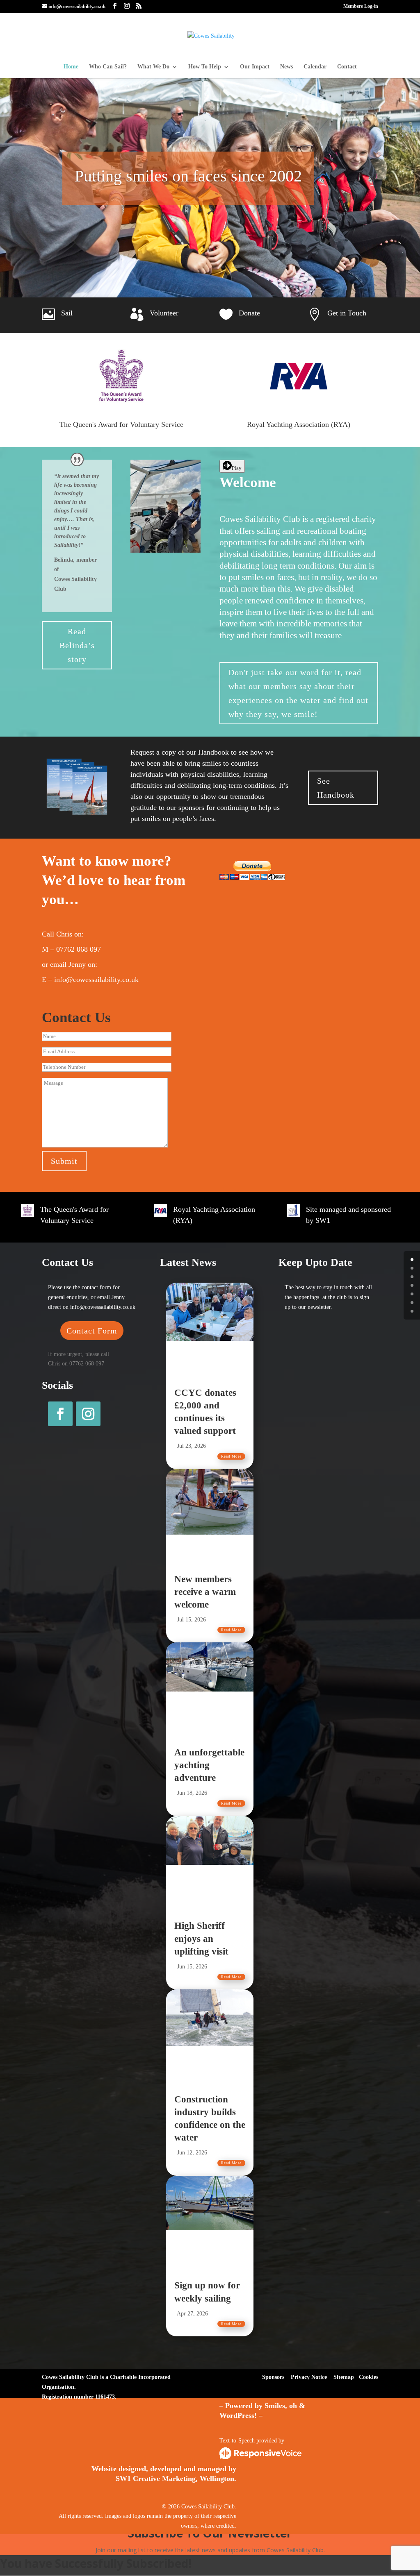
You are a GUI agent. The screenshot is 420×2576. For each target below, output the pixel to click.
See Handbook (336, 788)
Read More (231, 1456)
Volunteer (164, 313)
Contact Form (92, 1331)
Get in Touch (347, 313)
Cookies (369, 2377)
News (286, 67)
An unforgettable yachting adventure (209, 1765)
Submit (64, 1161)
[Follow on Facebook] (60, 1414)
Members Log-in (361, 6)
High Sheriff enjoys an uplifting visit (201, 1938)
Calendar (315, 67)
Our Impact (255, 67)
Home (71, 67)
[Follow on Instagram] (88, 1414)
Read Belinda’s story (77, 645)
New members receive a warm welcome (205, 1592)
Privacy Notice (309, 2377)
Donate (249, 313)
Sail (67, 313)
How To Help (205, 67)
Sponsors (273, 2377)
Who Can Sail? (108, 67)
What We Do (153, 67)
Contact (347, 67)
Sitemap (344, 2377)
